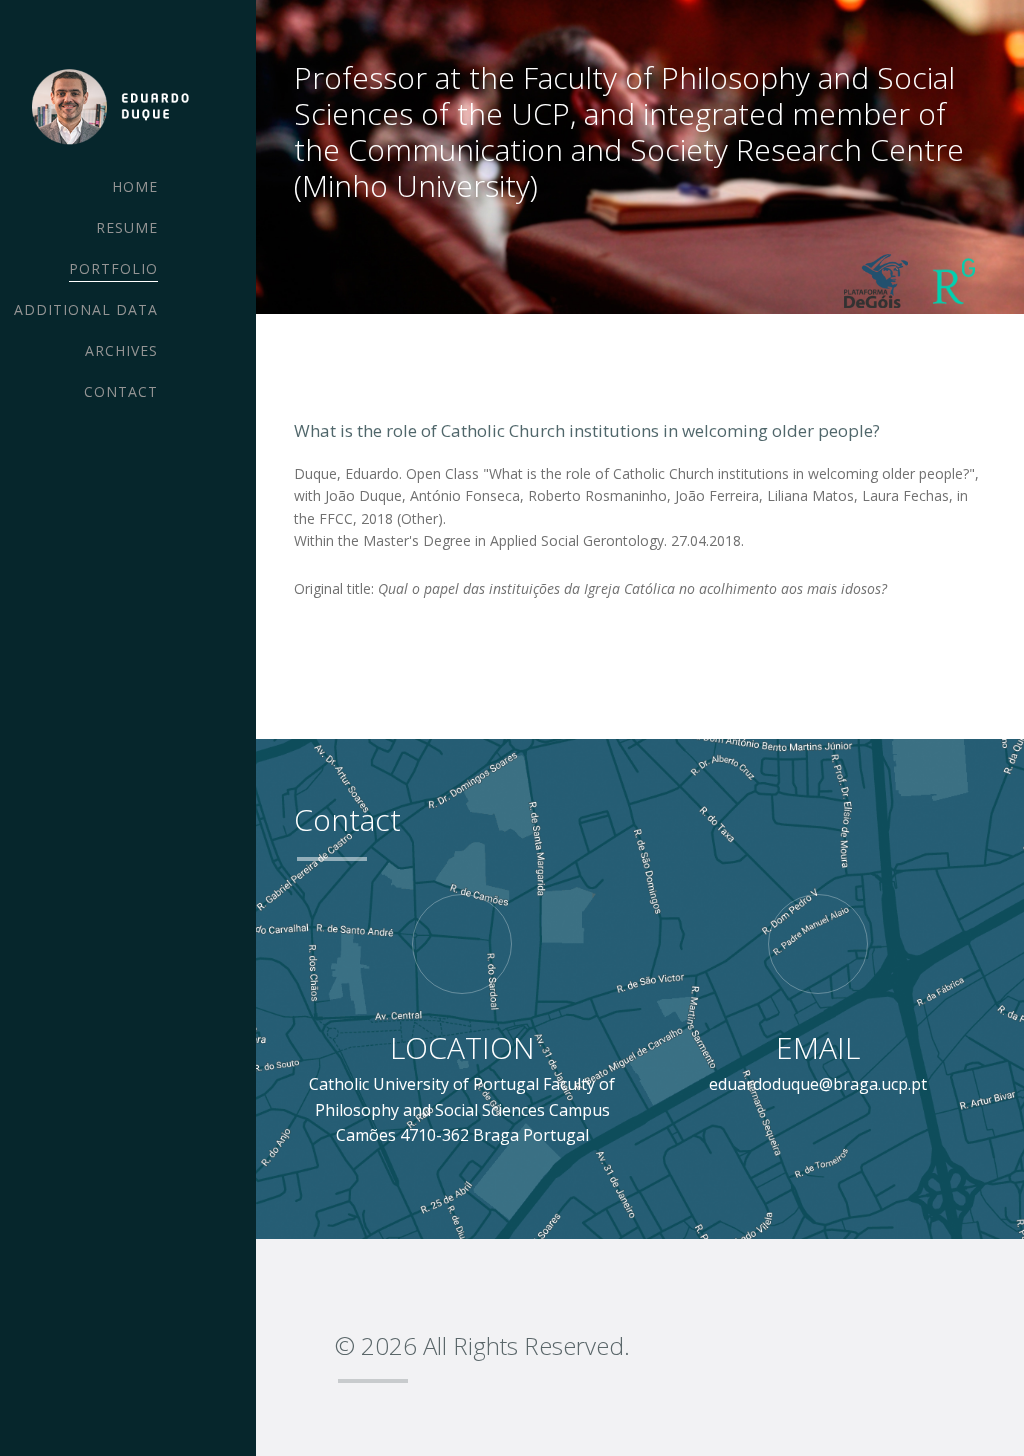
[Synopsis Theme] (108, 106)
